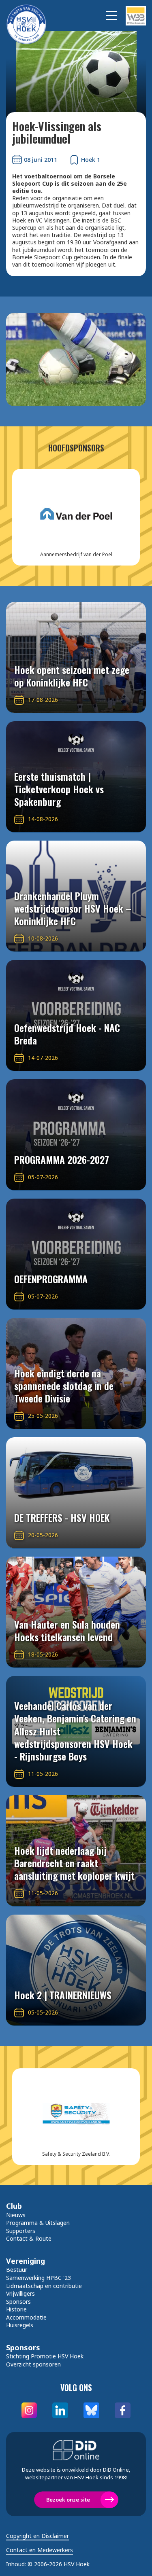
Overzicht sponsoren (33, 2364)
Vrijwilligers (20, 2293)
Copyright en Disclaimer (37, 2536)
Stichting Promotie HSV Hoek (45, 2356)
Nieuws (16, 2215)
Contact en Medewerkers (40, 2550)
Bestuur (17, 2270)
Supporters (21, 2231)
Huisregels (20, 2325)
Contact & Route (29, 2238)
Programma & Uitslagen (38, 2223)
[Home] (30, 16)
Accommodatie (26, 2317)
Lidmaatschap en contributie (44, 2286)
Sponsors (18, 2302)
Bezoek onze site (68, 2500)
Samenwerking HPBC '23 (39, 2278)
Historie (16, 2309)
